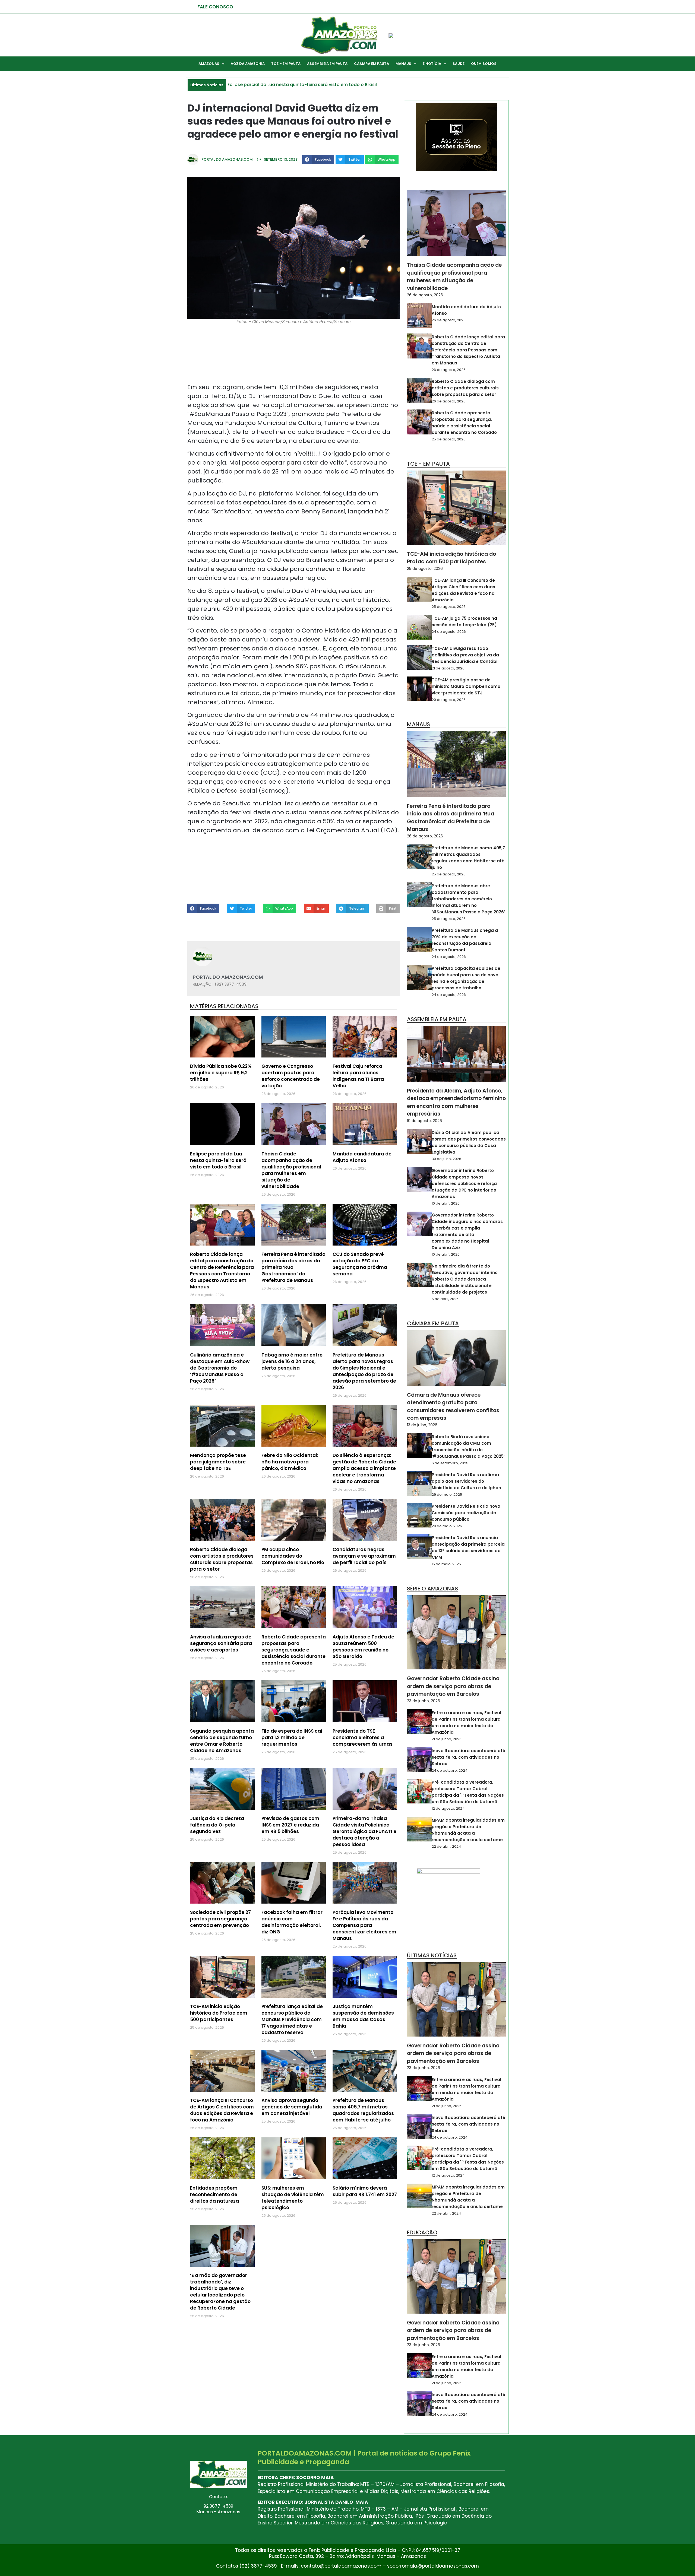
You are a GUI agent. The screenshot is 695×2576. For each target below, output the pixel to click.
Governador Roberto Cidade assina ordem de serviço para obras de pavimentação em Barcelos (453, 1686)
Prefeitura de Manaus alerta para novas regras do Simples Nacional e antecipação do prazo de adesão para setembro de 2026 (364, 1371)
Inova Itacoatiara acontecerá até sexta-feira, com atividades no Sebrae (468, 1757)
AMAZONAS (209, 64)
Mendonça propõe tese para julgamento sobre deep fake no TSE (218, 1462)
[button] (318, 160)
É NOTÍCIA (432, 64)
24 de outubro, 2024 (450, 1770)
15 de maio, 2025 (446, 1564)
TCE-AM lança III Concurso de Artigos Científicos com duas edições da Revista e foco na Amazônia (222, 2110)
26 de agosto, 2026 (425, 295)
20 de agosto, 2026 (449, 700)
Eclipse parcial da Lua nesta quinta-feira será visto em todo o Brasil (218, 1160)
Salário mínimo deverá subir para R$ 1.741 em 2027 (365, 2191)
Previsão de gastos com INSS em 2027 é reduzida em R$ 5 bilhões (290, 1825)
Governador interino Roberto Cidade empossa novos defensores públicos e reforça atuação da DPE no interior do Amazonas (464, 1184)
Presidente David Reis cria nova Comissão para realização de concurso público (466, 1513)
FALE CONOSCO (215, 7)
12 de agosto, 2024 (448, 1808)
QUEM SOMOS (484, 64)
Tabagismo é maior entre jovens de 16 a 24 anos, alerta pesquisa (292, 1361)
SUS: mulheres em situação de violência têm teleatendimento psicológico (293, 2198)
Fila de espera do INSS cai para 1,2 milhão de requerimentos (292, 1738)
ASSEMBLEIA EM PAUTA (327, 64)
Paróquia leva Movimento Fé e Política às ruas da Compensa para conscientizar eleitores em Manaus (364, 1925)
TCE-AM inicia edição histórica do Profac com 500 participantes (219, 2013)
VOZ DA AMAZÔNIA (248, 64)
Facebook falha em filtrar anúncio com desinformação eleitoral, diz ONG (292, 1922)
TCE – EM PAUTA (286, 64)
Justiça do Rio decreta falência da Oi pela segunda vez (217, 1825)
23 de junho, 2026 (424, 1701)
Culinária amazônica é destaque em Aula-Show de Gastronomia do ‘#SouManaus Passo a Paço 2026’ (220, 1368)
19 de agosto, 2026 (424, 1121)
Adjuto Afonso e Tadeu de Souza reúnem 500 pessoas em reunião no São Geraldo (363, 1647)
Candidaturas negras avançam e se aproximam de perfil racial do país (364, 1556)
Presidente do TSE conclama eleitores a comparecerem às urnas (363, 1738)
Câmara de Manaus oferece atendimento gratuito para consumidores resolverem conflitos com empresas (453, 1407)
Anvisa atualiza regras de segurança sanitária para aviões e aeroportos (221, 1643)
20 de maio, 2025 (447, 1526)
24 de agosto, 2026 (449, 632)
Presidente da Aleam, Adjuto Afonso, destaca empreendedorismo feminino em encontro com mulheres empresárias (456, 1102)
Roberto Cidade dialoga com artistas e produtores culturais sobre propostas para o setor (222, 1559)
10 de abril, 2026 (446, 1203)
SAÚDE (459, 64)
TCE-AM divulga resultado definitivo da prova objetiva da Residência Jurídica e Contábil (465, 655)
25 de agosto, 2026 (449, 439)
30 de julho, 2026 (446, 1159)
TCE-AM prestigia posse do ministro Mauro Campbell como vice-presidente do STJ (466, 686)
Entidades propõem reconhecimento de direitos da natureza (214, 2194)
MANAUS (403, 64)
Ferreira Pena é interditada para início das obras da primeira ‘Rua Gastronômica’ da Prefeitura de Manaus (451, 818)
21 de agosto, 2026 (448, 668)
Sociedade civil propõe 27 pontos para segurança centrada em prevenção (220, 1919)
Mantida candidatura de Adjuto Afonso (362, 1157)
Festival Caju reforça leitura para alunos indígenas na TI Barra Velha (358, 1076)
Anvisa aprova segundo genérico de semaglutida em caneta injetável (292, 2107)
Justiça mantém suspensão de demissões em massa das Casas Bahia (363, 2016)
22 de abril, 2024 (446, 1846)
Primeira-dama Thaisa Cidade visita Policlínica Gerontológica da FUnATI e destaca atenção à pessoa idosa (364, 1831)
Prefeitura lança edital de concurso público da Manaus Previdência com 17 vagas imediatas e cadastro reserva (292, 2019)
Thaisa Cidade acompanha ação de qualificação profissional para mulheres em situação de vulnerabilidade (291, 1170)
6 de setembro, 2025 (450, 1463)
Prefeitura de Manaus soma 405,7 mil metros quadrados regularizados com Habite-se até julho (363, 2110)
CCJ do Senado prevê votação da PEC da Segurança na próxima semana (360, 1264)
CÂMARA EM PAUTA (372, 64)
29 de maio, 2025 (447, 1495)
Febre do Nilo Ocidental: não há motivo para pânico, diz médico (290, 1462)
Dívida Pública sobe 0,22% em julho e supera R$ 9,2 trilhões (221, 1073)
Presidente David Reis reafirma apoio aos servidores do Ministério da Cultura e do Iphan (466, 1481)
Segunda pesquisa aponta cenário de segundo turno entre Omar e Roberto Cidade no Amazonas (222, 1741)
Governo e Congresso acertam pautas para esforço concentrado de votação (291, 1076)
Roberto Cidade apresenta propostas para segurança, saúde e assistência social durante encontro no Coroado (294, 1650)
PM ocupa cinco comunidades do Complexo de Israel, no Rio (293, 1556)
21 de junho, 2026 (447, 1739)
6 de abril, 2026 (445, 1299)
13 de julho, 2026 (422, 1425)
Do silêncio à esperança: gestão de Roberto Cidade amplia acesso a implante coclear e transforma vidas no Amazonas (364, 1468)
